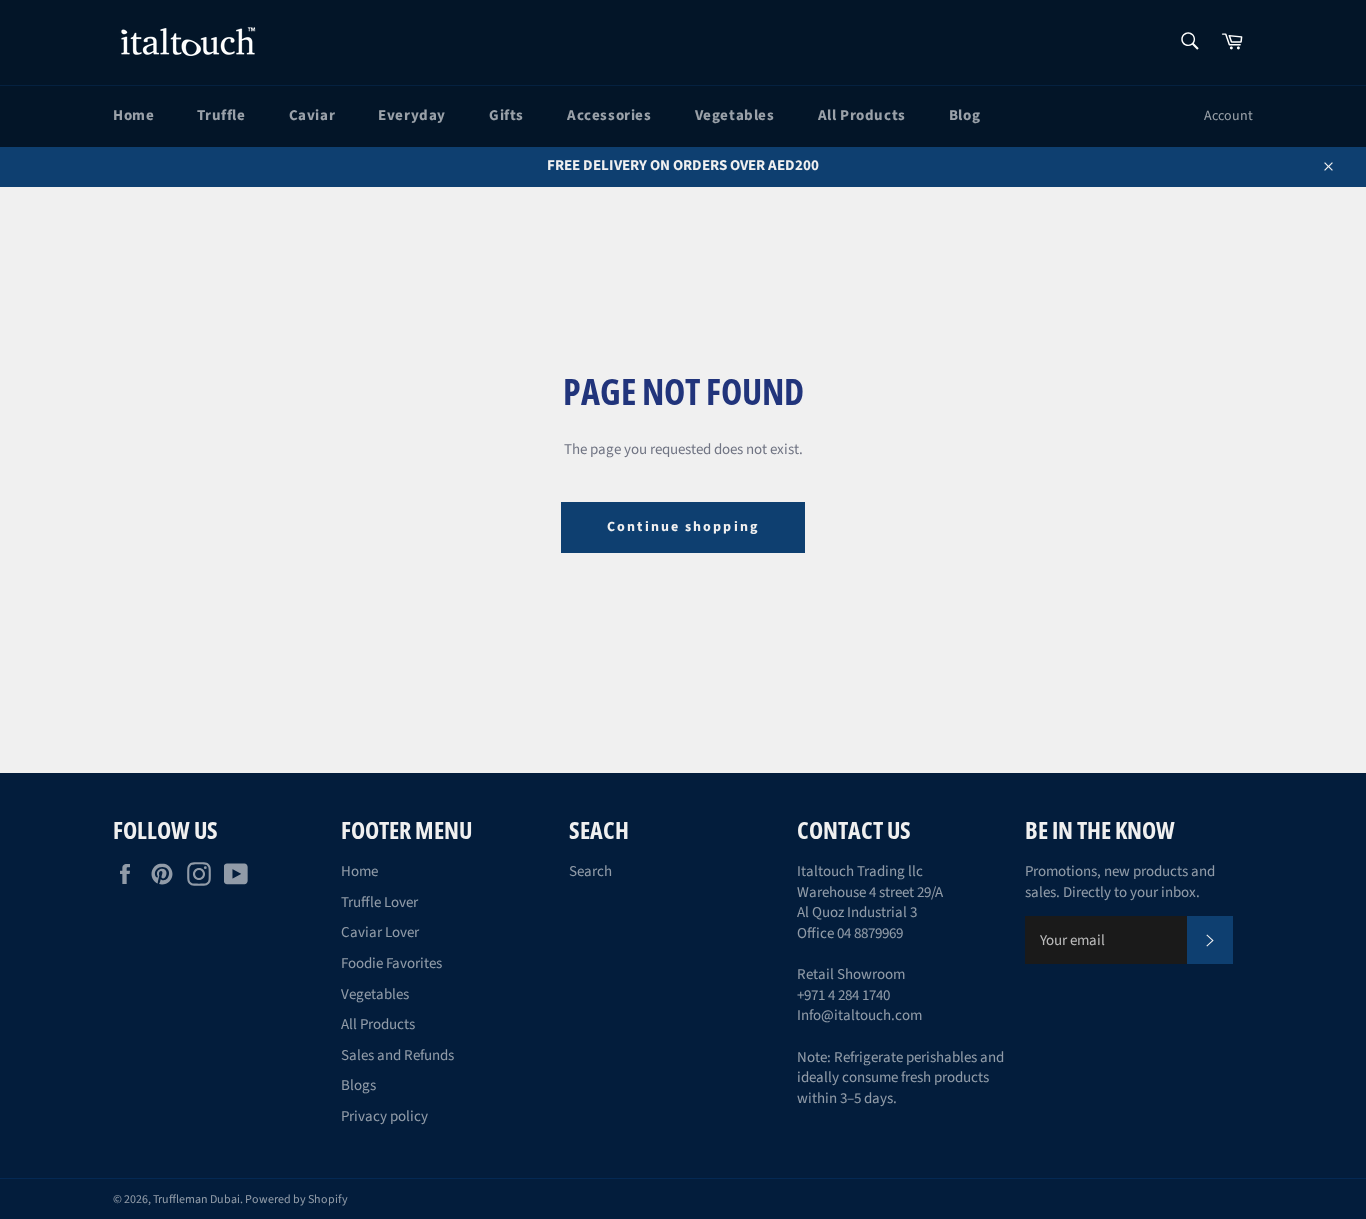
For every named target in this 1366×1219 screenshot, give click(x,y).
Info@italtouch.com (859, 1015)
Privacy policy (384, 1116)
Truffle (221, 115)
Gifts (506, 115)
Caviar (312, 115)
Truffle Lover (379, 902)
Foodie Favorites (391, 963)
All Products (862, 115)
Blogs (358, 1085)
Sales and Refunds (397, 1055)
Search (590, 871)
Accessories (609, 115)
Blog (964, 115)
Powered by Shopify (296, 1199)
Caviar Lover (380, 932)
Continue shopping (683, 527)
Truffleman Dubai (196, 1199)
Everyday (412, 115)
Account (1228, 116)
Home (133, 115)
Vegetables (735, 115)
